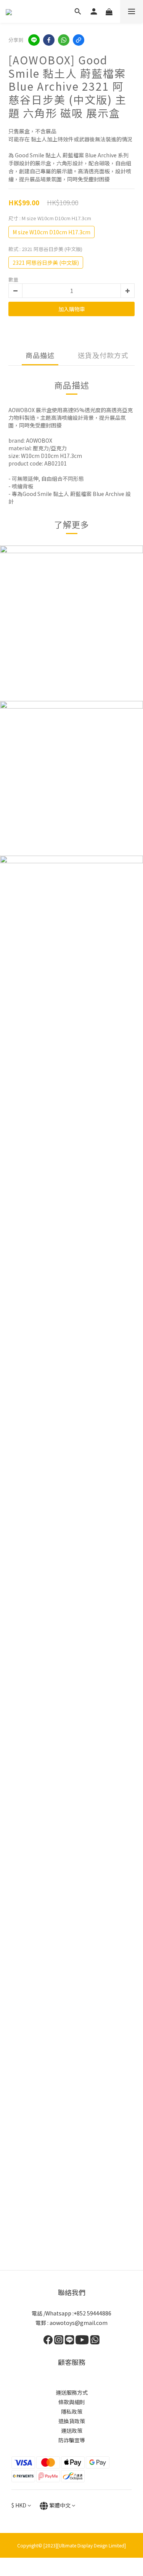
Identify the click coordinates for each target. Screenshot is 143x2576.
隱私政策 (72, 2411)
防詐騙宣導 (72, 2440)
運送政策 (72, 2430)
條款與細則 (72, 2402)
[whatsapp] (64, 40)
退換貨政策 (72, 2421)
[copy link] (79, 40)
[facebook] (49, 40)
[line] (34, 40)
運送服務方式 (72, 2392)
